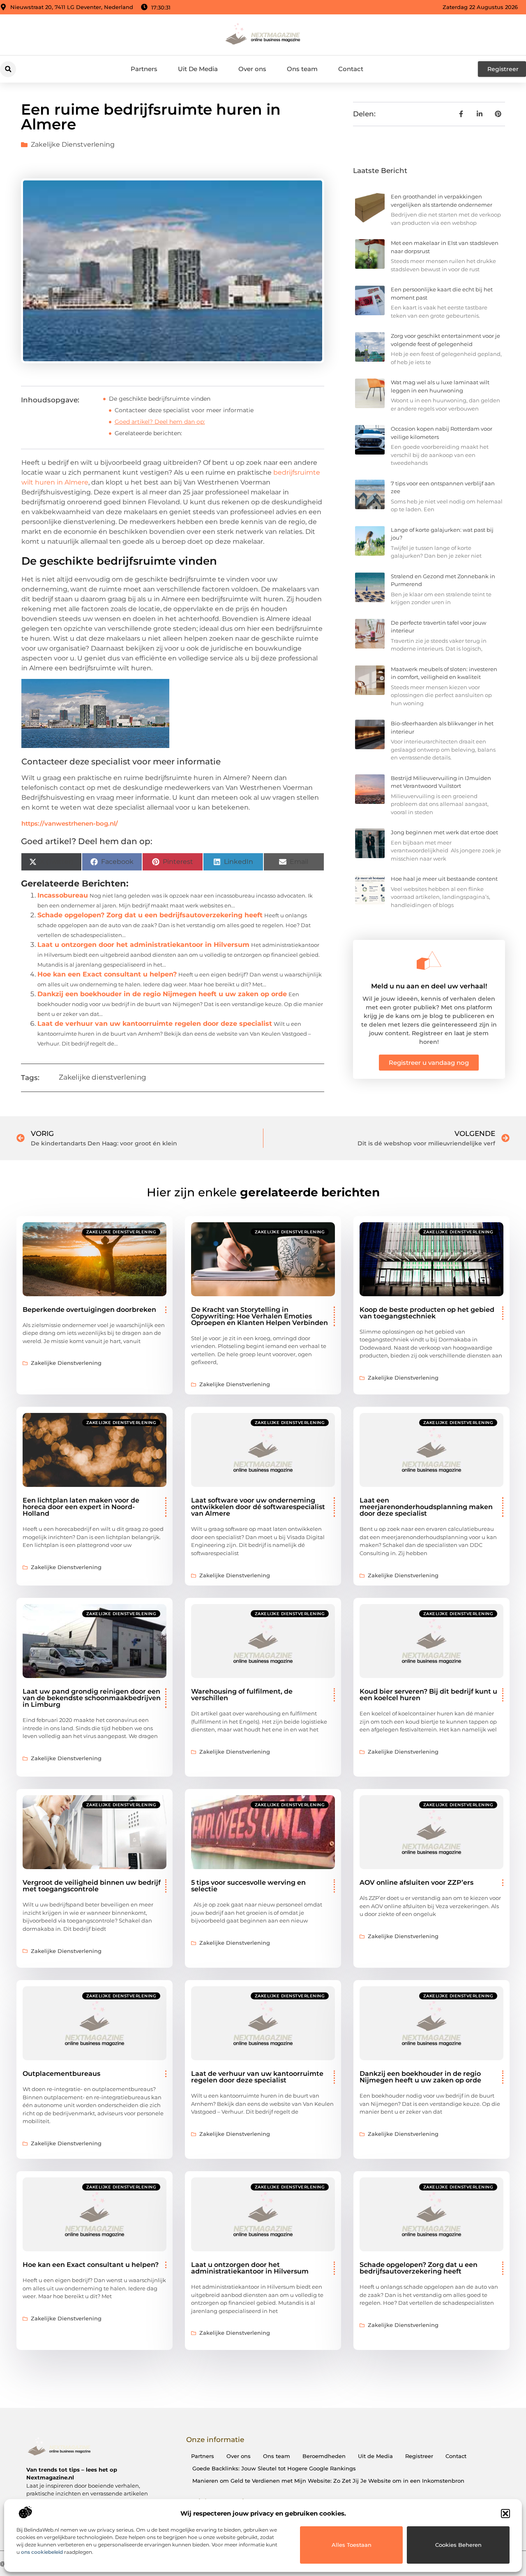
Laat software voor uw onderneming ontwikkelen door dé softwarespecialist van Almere (258, 1507)
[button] (505, 2514)
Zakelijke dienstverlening (73, 144)
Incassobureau (63, 895)
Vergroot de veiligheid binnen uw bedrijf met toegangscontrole (92, 1886)
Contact (351, 69)
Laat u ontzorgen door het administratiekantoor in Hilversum (143, 945)
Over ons (252, 69)
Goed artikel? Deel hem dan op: (160, 422)
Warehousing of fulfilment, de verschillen (242, 1695)
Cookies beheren (458, 2545)
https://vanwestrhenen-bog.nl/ (70, 823)
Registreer (419, 2456)
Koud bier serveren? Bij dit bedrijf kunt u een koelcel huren (428, 1695)
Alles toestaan (352, 2545)
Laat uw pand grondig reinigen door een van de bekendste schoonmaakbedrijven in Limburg (92, 1698)
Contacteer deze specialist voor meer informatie (184, 410)
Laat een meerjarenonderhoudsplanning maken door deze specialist (426, 1507)
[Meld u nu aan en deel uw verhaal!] (429, 960)
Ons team (302, 69)
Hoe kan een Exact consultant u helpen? (107, 974)
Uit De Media (198, 69)
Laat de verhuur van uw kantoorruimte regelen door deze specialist (155, 1024)
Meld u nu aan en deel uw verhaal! (429, 986)
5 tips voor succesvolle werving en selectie (248, 1886)
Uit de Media (375, 2456)
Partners (144, 69)
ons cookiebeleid (42, 2552)
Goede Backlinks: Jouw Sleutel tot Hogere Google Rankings (274, 2468)
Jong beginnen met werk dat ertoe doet (444, 832)
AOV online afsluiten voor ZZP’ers (416, 1882)
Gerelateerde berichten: (148, 433)
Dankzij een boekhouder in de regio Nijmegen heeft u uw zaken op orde (162, 994)
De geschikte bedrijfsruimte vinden (160, 399)
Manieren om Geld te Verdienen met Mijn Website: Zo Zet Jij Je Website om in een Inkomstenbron (328, 2481)
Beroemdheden (324, 2456)
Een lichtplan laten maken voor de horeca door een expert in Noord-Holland (81, 1507)
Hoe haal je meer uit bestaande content (444, 879)
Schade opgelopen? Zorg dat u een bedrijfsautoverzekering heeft (150, 915)
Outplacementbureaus (61, 2074)
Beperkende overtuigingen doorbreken (89, 1310)
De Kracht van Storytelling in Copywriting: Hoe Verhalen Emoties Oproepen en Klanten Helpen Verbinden (260, 1316)
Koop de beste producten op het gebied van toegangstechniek (427, 1313)
